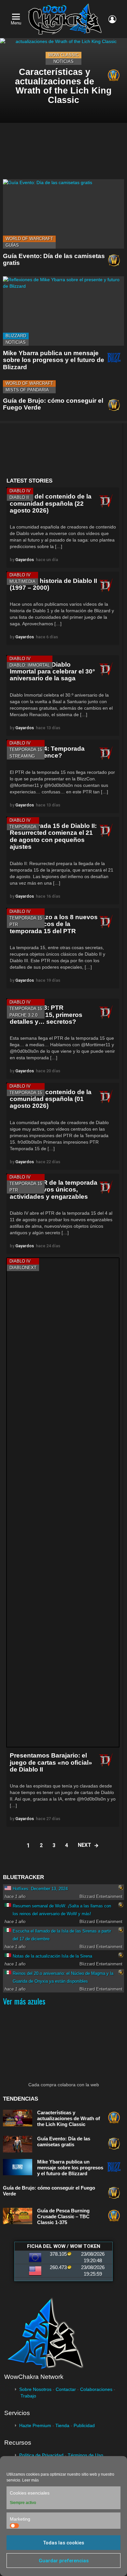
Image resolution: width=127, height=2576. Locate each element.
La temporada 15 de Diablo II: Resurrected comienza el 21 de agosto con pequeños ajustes (53, 836)
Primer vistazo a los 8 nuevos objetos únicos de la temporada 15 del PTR (54, 924)
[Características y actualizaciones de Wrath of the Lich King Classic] (63, 80)
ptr (14, 925)
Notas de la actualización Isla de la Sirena (52, 1956)
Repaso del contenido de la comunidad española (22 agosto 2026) (51, 503)
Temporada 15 (26, 750)
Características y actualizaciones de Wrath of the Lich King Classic (69, 2118)
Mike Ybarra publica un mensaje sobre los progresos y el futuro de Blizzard (54, 360)
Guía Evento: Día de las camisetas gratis (64, 2142)
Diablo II (19, 497)
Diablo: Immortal (30, 665)
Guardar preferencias (64, 2561)
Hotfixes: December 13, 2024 (40, 1889)
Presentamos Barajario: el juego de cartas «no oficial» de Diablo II (51, 1762)
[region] (63, 450)
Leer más (30, 2480)
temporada (23, 827)
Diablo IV (20, 491)
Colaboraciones (96, 2389)
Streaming (22, 756)
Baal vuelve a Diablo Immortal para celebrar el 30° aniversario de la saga (52, 672)
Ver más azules (24, 2001)
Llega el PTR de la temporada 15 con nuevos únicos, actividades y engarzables (54, 1190)
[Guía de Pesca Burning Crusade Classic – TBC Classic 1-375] (18, 2216)
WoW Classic (63, 55)
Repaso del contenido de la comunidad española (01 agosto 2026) (51, 1099)
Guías (12, 245)
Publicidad (84, 2425)
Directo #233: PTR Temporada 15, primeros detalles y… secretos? (46, 1015)
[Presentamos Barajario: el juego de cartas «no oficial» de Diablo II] (63, 1502)
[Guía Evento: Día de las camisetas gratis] (63, 214)
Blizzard (16, 336)
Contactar (66, 2389)
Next (85, 1845)
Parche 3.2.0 (23, 1015)
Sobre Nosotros (35, 2389)
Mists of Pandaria (27, 390)
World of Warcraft (29, 239)
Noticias (63, 61)
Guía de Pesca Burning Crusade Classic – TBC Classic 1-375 (63, 2216)
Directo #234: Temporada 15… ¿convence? (47, 752)
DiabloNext (23, 1268)
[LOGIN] (112, 19)
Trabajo (28, 2396)
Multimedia (22, 581)
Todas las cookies (63, 2543)
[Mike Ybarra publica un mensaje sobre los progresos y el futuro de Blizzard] (63, 311)
